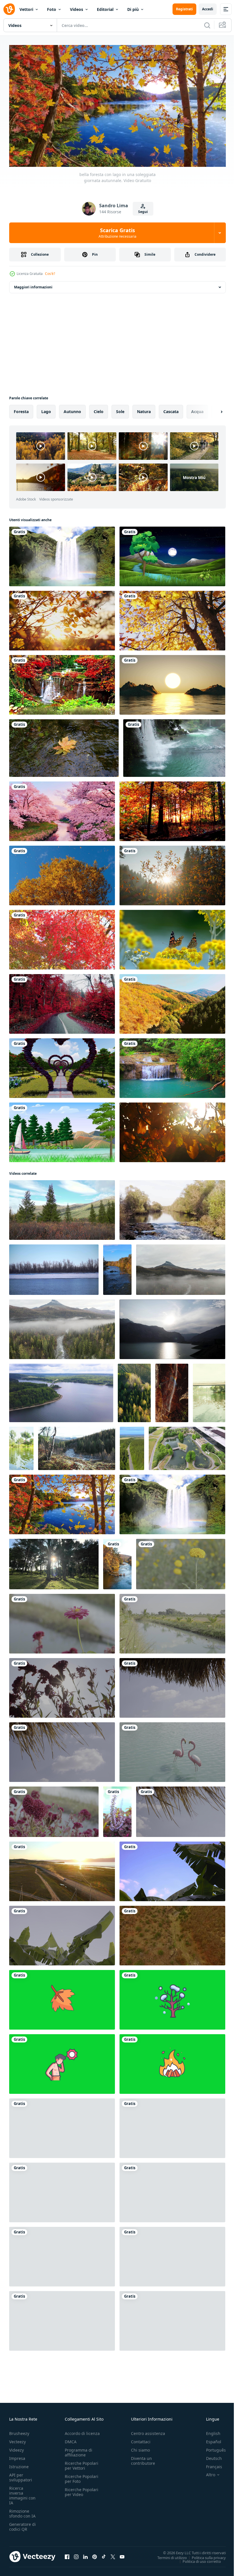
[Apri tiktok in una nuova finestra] (104, 2554)
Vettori (26, 9)
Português (212, 2447)
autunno (72, 409)
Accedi (208, 9)
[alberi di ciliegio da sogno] (62, 809)
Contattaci (141, 2439)
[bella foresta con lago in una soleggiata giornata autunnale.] (62, 1502)
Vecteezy (17, 2439)
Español (209, 2439)
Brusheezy (19, 2431)
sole (120, 409)
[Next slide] (212, 409)
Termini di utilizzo (168, 2555)
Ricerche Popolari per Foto (82, 2476)
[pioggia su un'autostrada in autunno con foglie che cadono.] (62, 1002)
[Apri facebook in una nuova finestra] (67, 2554)
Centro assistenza (148, 2431)
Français (210, 2464)
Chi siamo (140, 2447)
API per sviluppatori (21, 2475)
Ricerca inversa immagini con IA (22, 2493)
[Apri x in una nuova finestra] (113, 2554)
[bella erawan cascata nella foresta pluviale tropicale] (172, 1066)
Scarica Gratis (117, 233)
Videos (77, 9)
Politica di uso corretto (197, 2559)
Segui (143, 212)
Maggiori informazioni (33, 285)
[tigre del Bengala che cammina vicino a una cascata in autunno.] (62, 683)
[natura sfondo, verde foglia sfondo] (172, 1869)
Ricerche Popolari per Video (82, 2489)
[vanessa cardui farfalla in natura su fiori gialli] (172, 937)
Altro (206, 2472)
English (209, 2431)
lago (46, 409)
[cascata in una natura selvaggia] (174, 746)
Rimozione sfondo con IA (22, 2511)
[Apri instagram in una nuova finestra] (76, 2554)
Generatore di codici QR (22, 2524)
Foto (52, 9)
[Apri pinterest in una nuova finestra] (95, 2554)
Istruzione (19, 2464)
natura (144, 409)
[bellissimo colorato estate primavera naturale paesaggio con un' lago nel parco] (209, 1391)
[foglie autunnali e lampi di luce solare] (172, 1130)
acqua (197, 409)
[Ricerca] (207, 25)
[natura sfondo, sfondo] (181, 1562)
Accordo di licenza (82, 2431)
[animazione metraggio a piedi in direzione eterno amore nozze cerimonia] (62, 1066)
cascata (171, 409)
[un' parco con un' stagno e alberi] (187, 1446)
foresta (21, 409)
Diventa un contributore (143, 2458)
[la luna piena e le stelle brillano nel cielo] (172, 554)
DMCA (71, 2439)
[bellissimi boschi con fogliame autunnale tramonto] (172, 809)
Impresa (17, 2456)
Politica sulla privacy (204, 2555)
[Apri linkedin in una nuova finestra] (85, 2554)
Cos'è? (50, 274)
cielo (99, 409)
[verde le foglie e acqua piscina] (172, 2254)
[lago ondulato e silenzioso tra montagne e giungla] (62, 1130)
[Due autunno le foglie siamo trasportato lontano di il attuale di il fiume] (64, 746)
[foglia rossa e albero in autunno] (62, 937)
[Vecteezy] (9, 9)
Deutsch (210, 2456)
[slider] (124, 155)
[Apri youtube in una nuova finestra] (122, 2554)
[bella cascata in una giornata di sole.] (62, 554)
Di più (133, 9)
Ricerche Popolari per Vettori (82, 2463)
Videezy (16, 2447)
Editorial (105, 9)
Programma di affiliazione (79, 2450)
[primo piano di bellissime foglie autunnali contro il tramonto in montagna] (172, 873)
